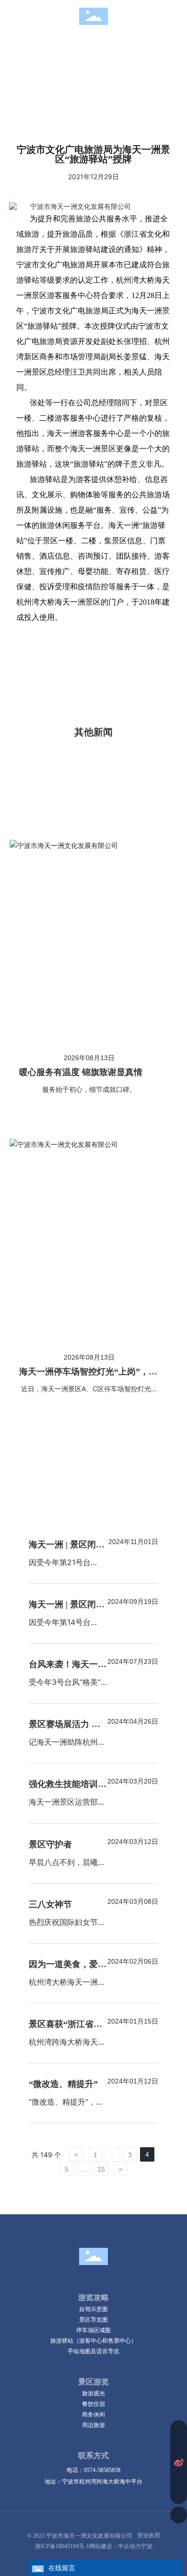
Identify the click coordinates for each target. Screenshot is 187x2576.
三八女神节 (50, 1904)
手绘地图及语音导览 (93, 2351)
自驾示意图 (93, 2309)
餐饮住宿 (93, 2404)
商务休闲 (93, 2414)
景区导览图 (93, 2319)
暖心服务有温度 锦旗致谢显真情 (81, 1072)
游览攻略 (93, 2297)
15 (101, 2169)
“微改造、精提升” (63, 2084)
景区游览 (93, 2382)
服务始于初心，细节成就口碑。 (89, 1089)
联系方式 (93, 2456)
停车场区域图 (93, 2330)
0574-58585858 (102, 2470)
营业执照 (149, 2535)
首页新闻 (50, 53)
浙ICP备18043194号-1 (62, 2546)
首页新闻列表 (100, 53)
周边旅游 (93, 2425)
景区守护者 (50, 1844)
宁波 (147, 2546)
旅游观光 (93, 2393)
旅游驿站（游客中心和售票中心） (93, 2341)
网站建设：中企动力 (115, 2546)
